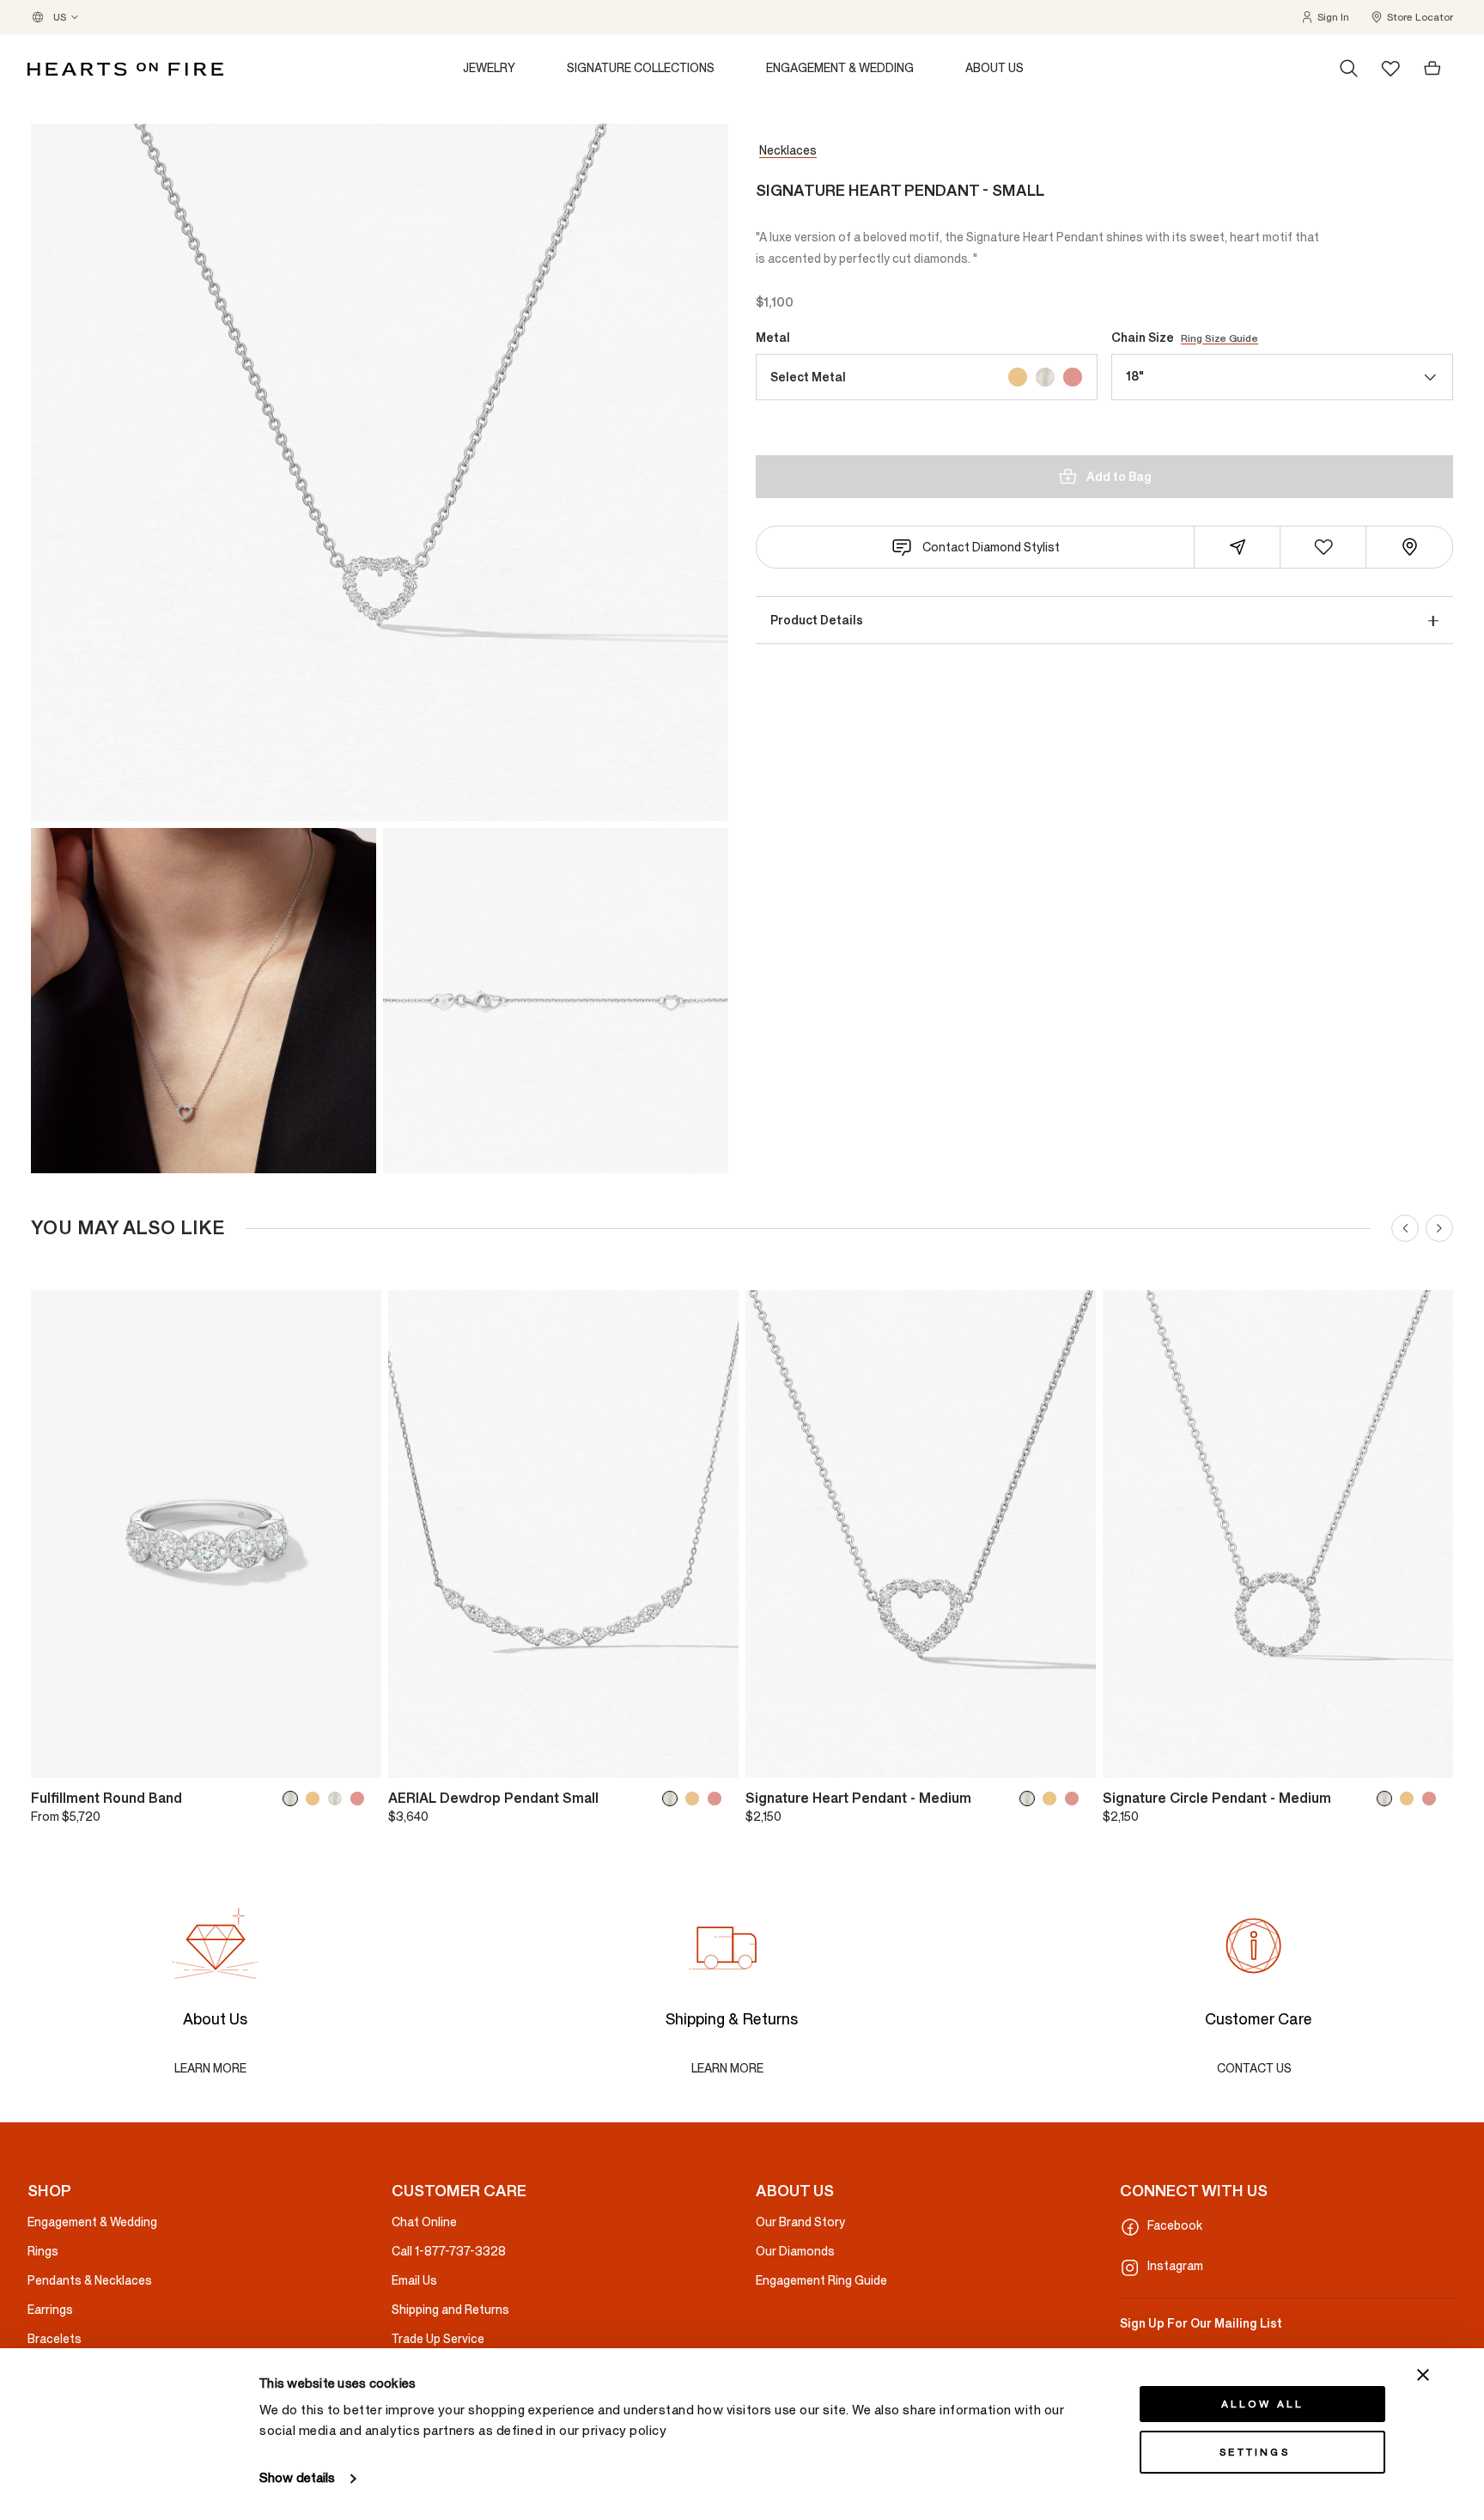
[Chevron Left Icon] (1405, 1228)
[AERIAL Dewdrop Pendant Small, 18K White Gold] (673, 1799)
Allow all (1263, 2404)
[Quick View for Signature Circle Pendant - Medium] (1428, 1757)
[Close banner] (1423, 2375)
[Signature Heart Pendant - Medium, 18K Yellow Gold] (1053, 1799)
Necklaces (788, 151)
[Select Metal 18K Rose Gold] (1073, 377)
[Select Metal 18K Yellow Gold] (1018, 377)
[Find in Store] (1409, 547)
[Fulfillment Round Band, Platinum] (338, 1799)
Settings (1255, 2452)
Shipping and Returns (450, 2310)
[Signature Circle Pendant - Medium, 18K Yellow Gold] (1410, 1799)
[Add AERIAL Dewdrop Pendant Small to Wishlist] (413, 1757)
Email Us (414, 2281)
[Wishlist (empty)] (1390, 68)
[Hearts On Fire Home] (125, 69)
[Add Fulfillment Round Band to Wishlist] (56, 1757)
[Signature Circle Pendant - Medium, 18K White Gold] (1388, 1799)
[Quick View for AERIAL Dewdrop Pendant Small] (714, 1757)
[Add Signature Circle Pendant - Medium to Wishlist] (1128, 1757)
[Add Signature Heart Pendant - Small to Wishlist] (1323, 547)
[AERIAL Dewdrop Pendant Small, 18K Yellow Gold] (696, 1799)
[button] (1325, 17)
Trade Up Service (438, 2339)
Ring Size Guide (1219, 338)
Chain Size (1185, 338)
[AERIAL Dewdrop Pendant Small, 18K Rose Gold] (718, 1799)
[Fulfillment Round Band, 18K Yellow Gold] (316, 1799)
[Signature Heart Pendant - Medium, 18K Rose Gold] (1075, 1799)
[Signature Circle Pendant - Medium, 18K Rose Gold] (1432, 1799)
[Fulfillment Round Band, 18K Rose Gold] (361, 1799)
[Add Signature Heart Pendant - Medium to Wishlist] (770, 1757)
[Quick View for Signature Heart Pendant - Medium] (1071, 1757)
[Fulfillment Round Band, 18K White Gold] (294, 1799)
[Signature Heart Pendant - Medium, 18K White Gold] (1031, 1799)
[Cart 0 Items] (1432, 69)
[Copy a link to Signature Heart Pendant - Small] (1238, 547)
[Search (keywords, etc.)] (1349, 69)
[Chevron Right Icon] (1439, 1228)
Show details (297, 2478)
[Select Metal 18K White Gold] (1045, 377)
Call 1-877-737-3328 (449, 2252)
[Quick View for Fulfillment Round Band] (356, 1757)
